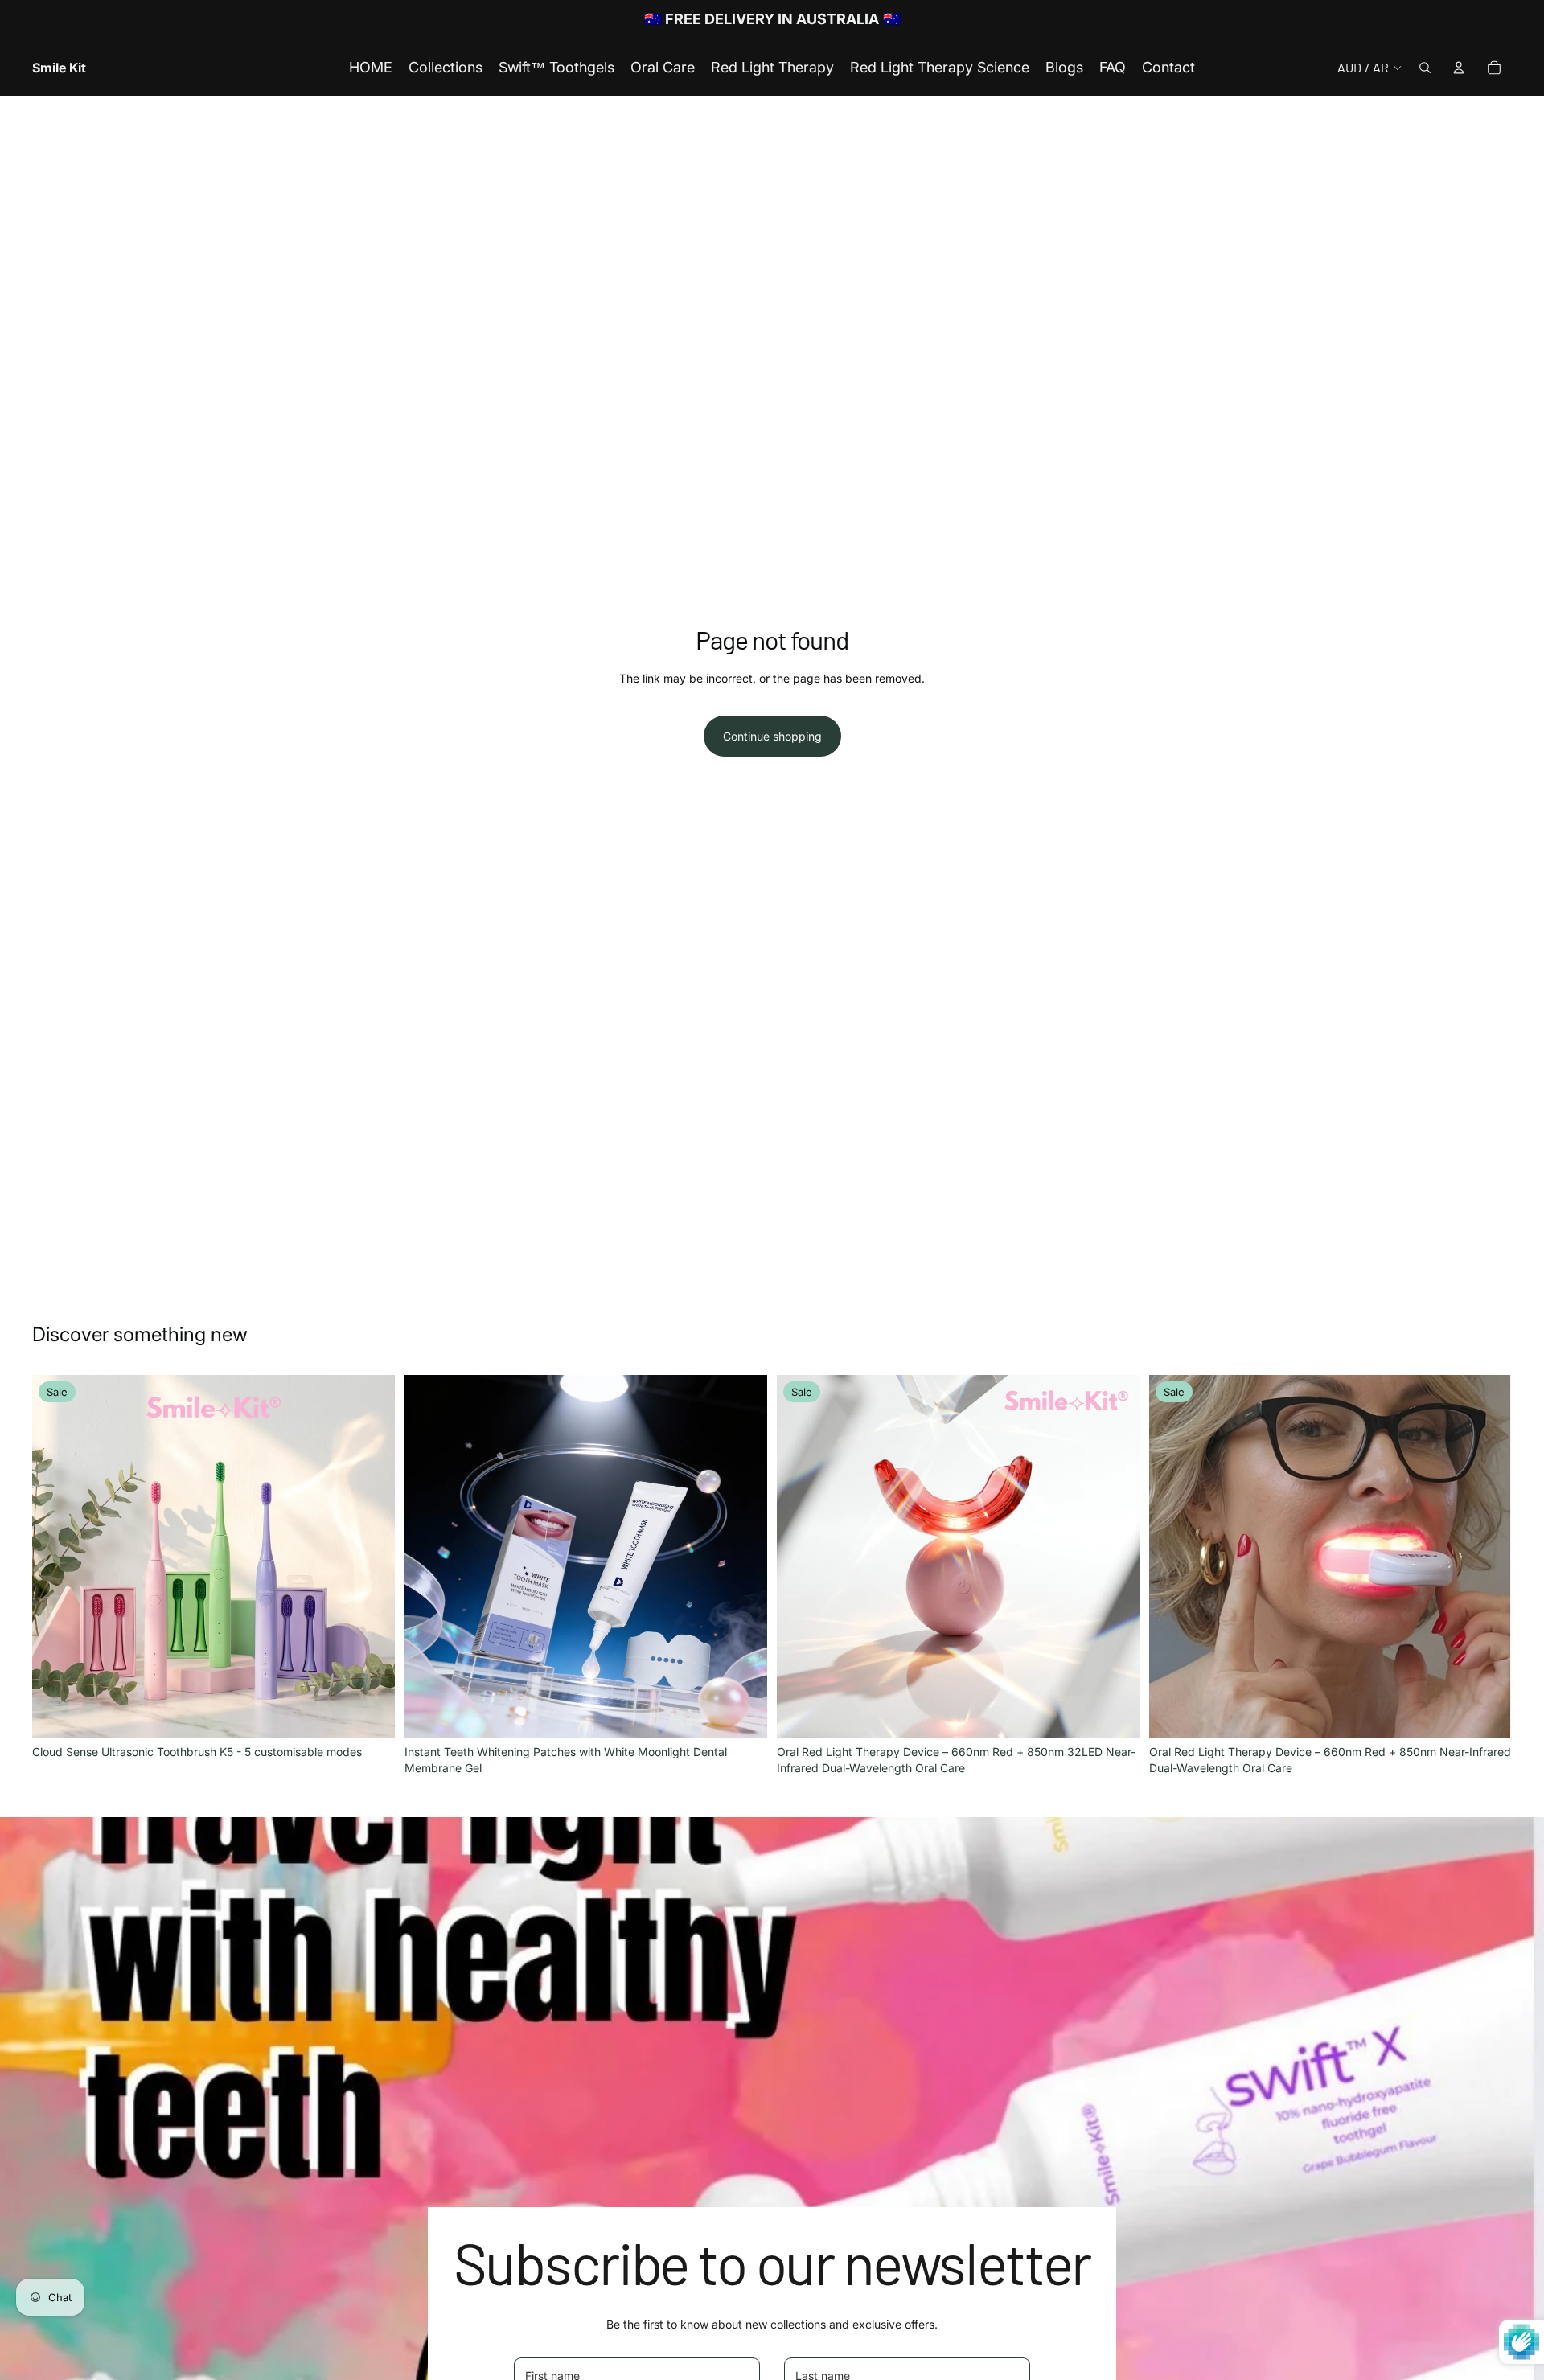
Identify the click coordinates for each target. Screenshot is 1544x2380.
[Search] (1425, 68)
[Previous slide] (56, 1556)
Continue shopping (772, 736)
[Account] (1459, 68)
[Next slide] (371, 1556)
